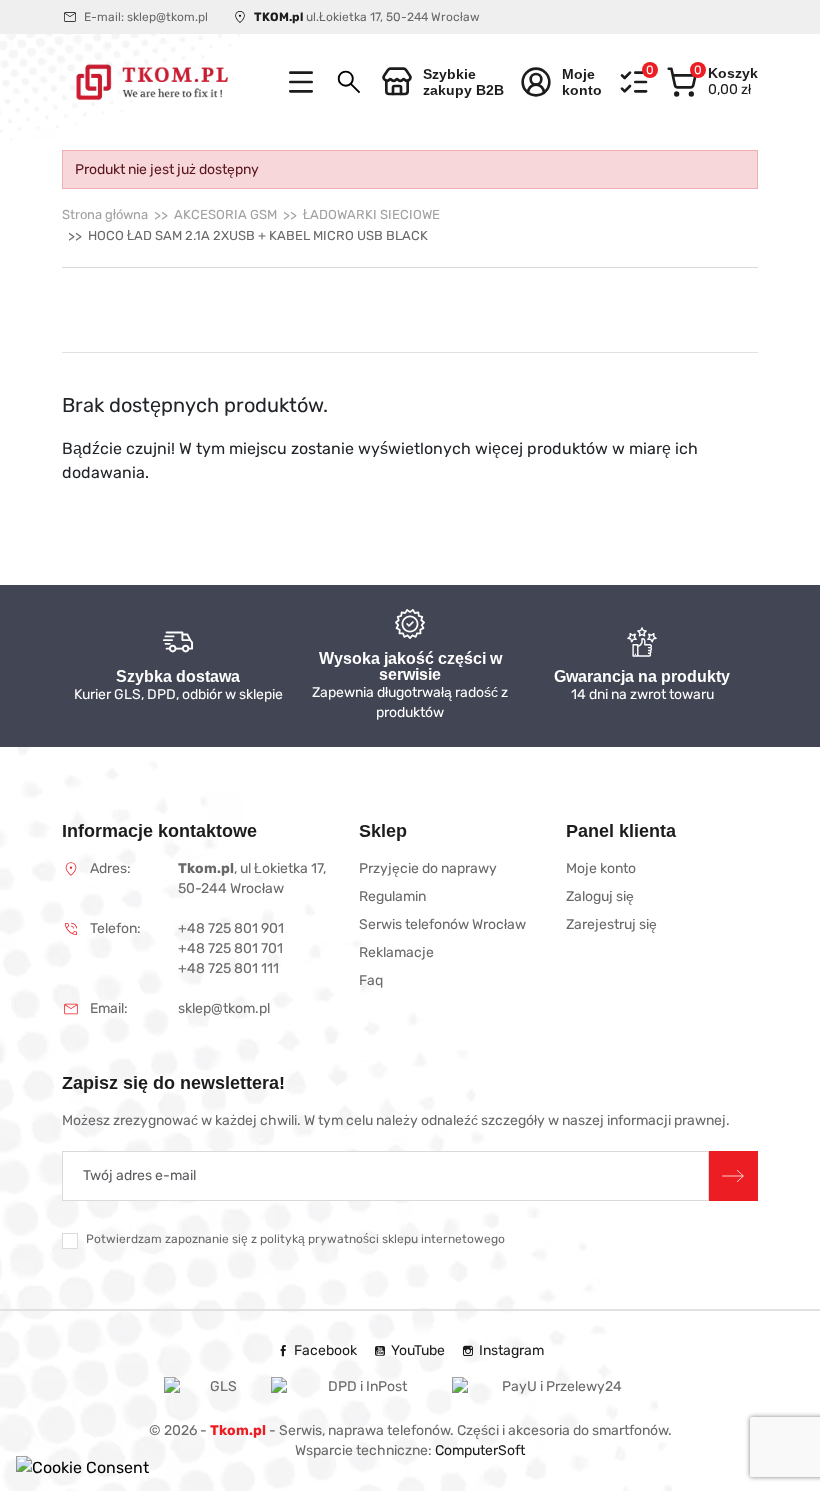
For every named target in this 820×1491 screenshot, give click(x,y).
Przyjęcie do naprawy (428, 868)
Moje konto (601, 868)
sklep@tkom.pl (167, 17)
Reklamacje (396, 952)
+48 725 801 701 (230, 948)
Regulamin (392, 896)
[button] (349, 82)
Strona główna (105, 214)
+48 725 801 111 (228, 968)
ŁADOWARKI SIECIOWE (371, 214)
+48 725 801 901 (231, 928)
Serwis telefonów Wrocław (442, 924)
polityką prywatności (319, 1239)
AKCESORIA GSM (225, 214)
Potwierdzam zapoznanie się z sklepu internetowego (295, 1239)
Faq (371, 980)
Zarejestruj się (611, 924)
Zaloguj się (600, 896)
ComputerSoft (480, 1450)
